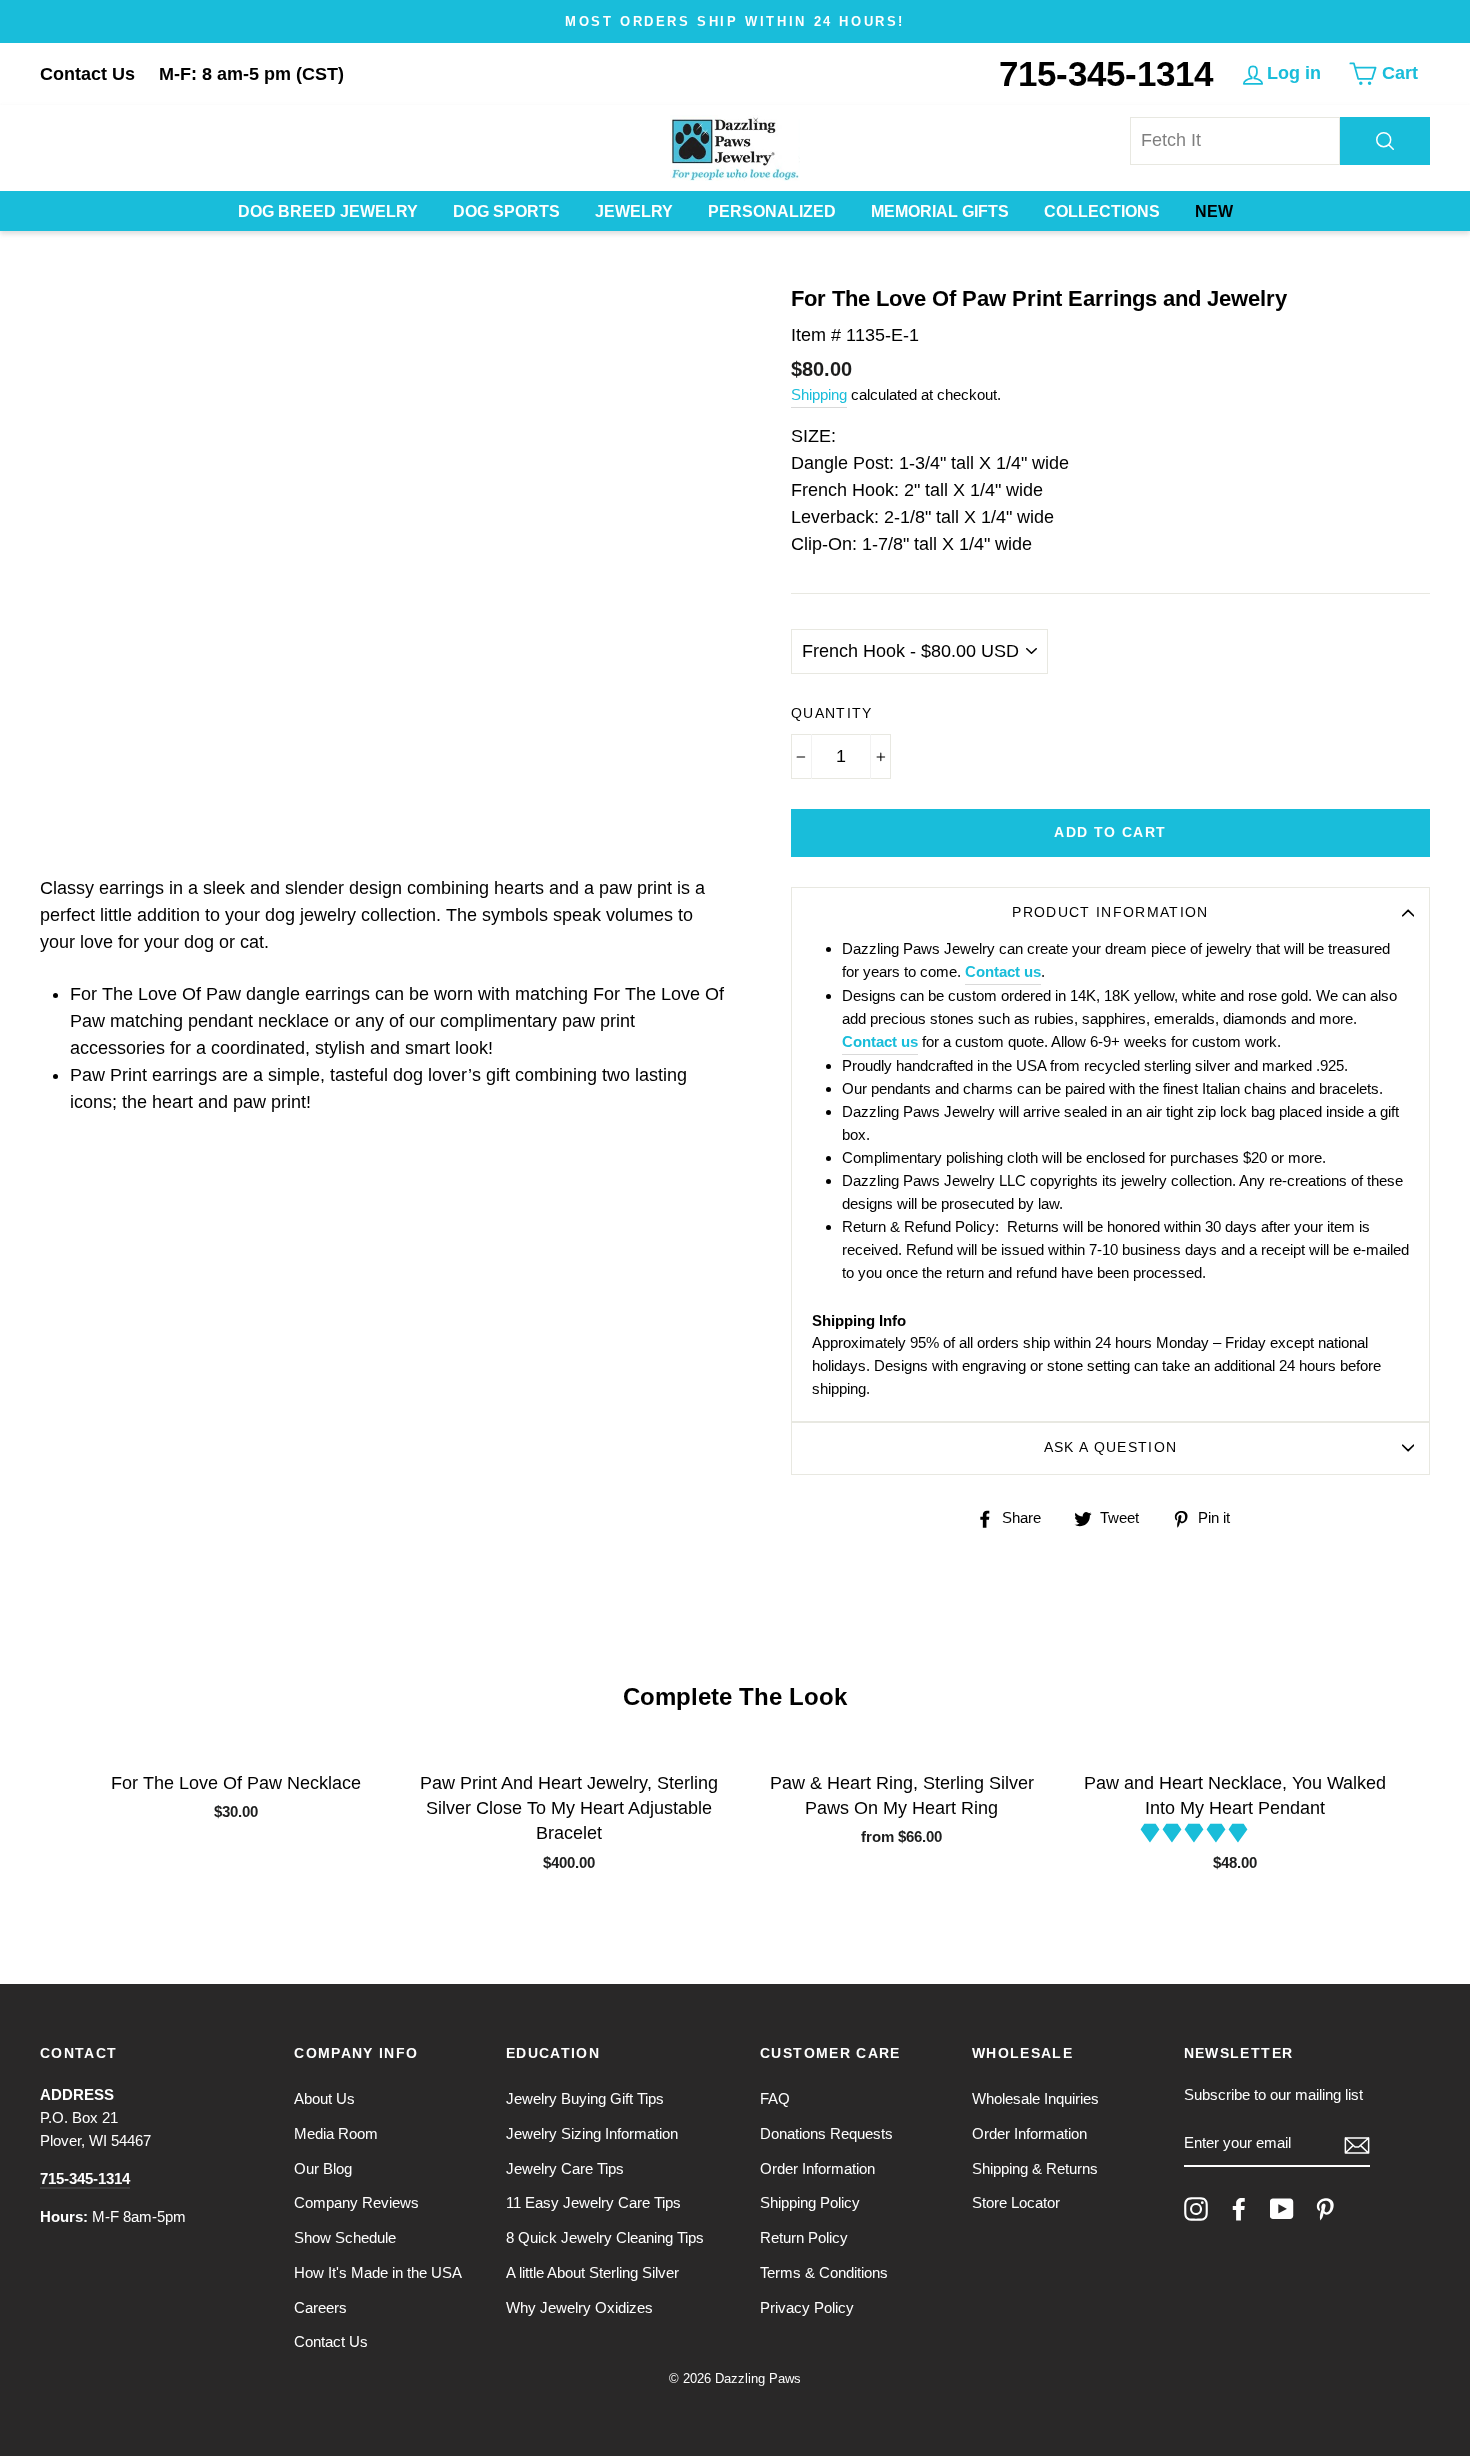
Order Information (817, 2168)
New (1214, 211)
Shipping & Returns (1035, 2168)
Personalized (772, 211)
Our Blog (323, 2168)
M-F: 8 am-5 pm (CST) (251, 74)
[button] (1196, 1833)
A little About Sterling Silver (592, 2272)
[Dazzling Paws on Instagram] (1196, 2209)
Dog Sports (506, 211)
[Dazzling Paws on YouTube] (1282, 2209)
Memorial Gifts (940, 211)
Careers (320, 2307)
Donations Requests (826, 2133)
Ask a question (1111, 1447)
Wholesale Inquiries (1035, 2098)
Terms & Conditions (824, 2272)
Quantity (832, 713)
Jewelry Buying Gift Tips (585, 2098)
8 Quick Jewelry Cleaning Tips (605, 2237)
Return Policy (804, 2237)
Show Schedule (345, 2237)
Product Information (1110, 912)
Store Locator (1016, 2202)
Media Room (336, 2133)
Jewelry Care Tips (565, 2168)
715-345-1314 (1106, 73)
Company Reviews (356, 2202)
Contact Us (87, 74)
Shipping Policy (810, 2202)
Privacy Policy (807, 2307)
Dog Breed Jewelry (328, 211)
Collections (1102, 211)
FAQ (775, 2098)
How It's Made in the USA (378, 2272)
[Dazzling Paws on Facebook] (1239, 2209)
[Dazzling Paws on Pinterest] (1325, 2209)
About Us (324, 2098)
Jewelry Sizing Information (592, 2133)
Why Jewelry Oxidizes (579, 2307)
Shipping (819, 394)
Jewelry (634, 211)
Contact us (1003, 971)
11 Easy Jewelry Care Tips (593, 2202)
